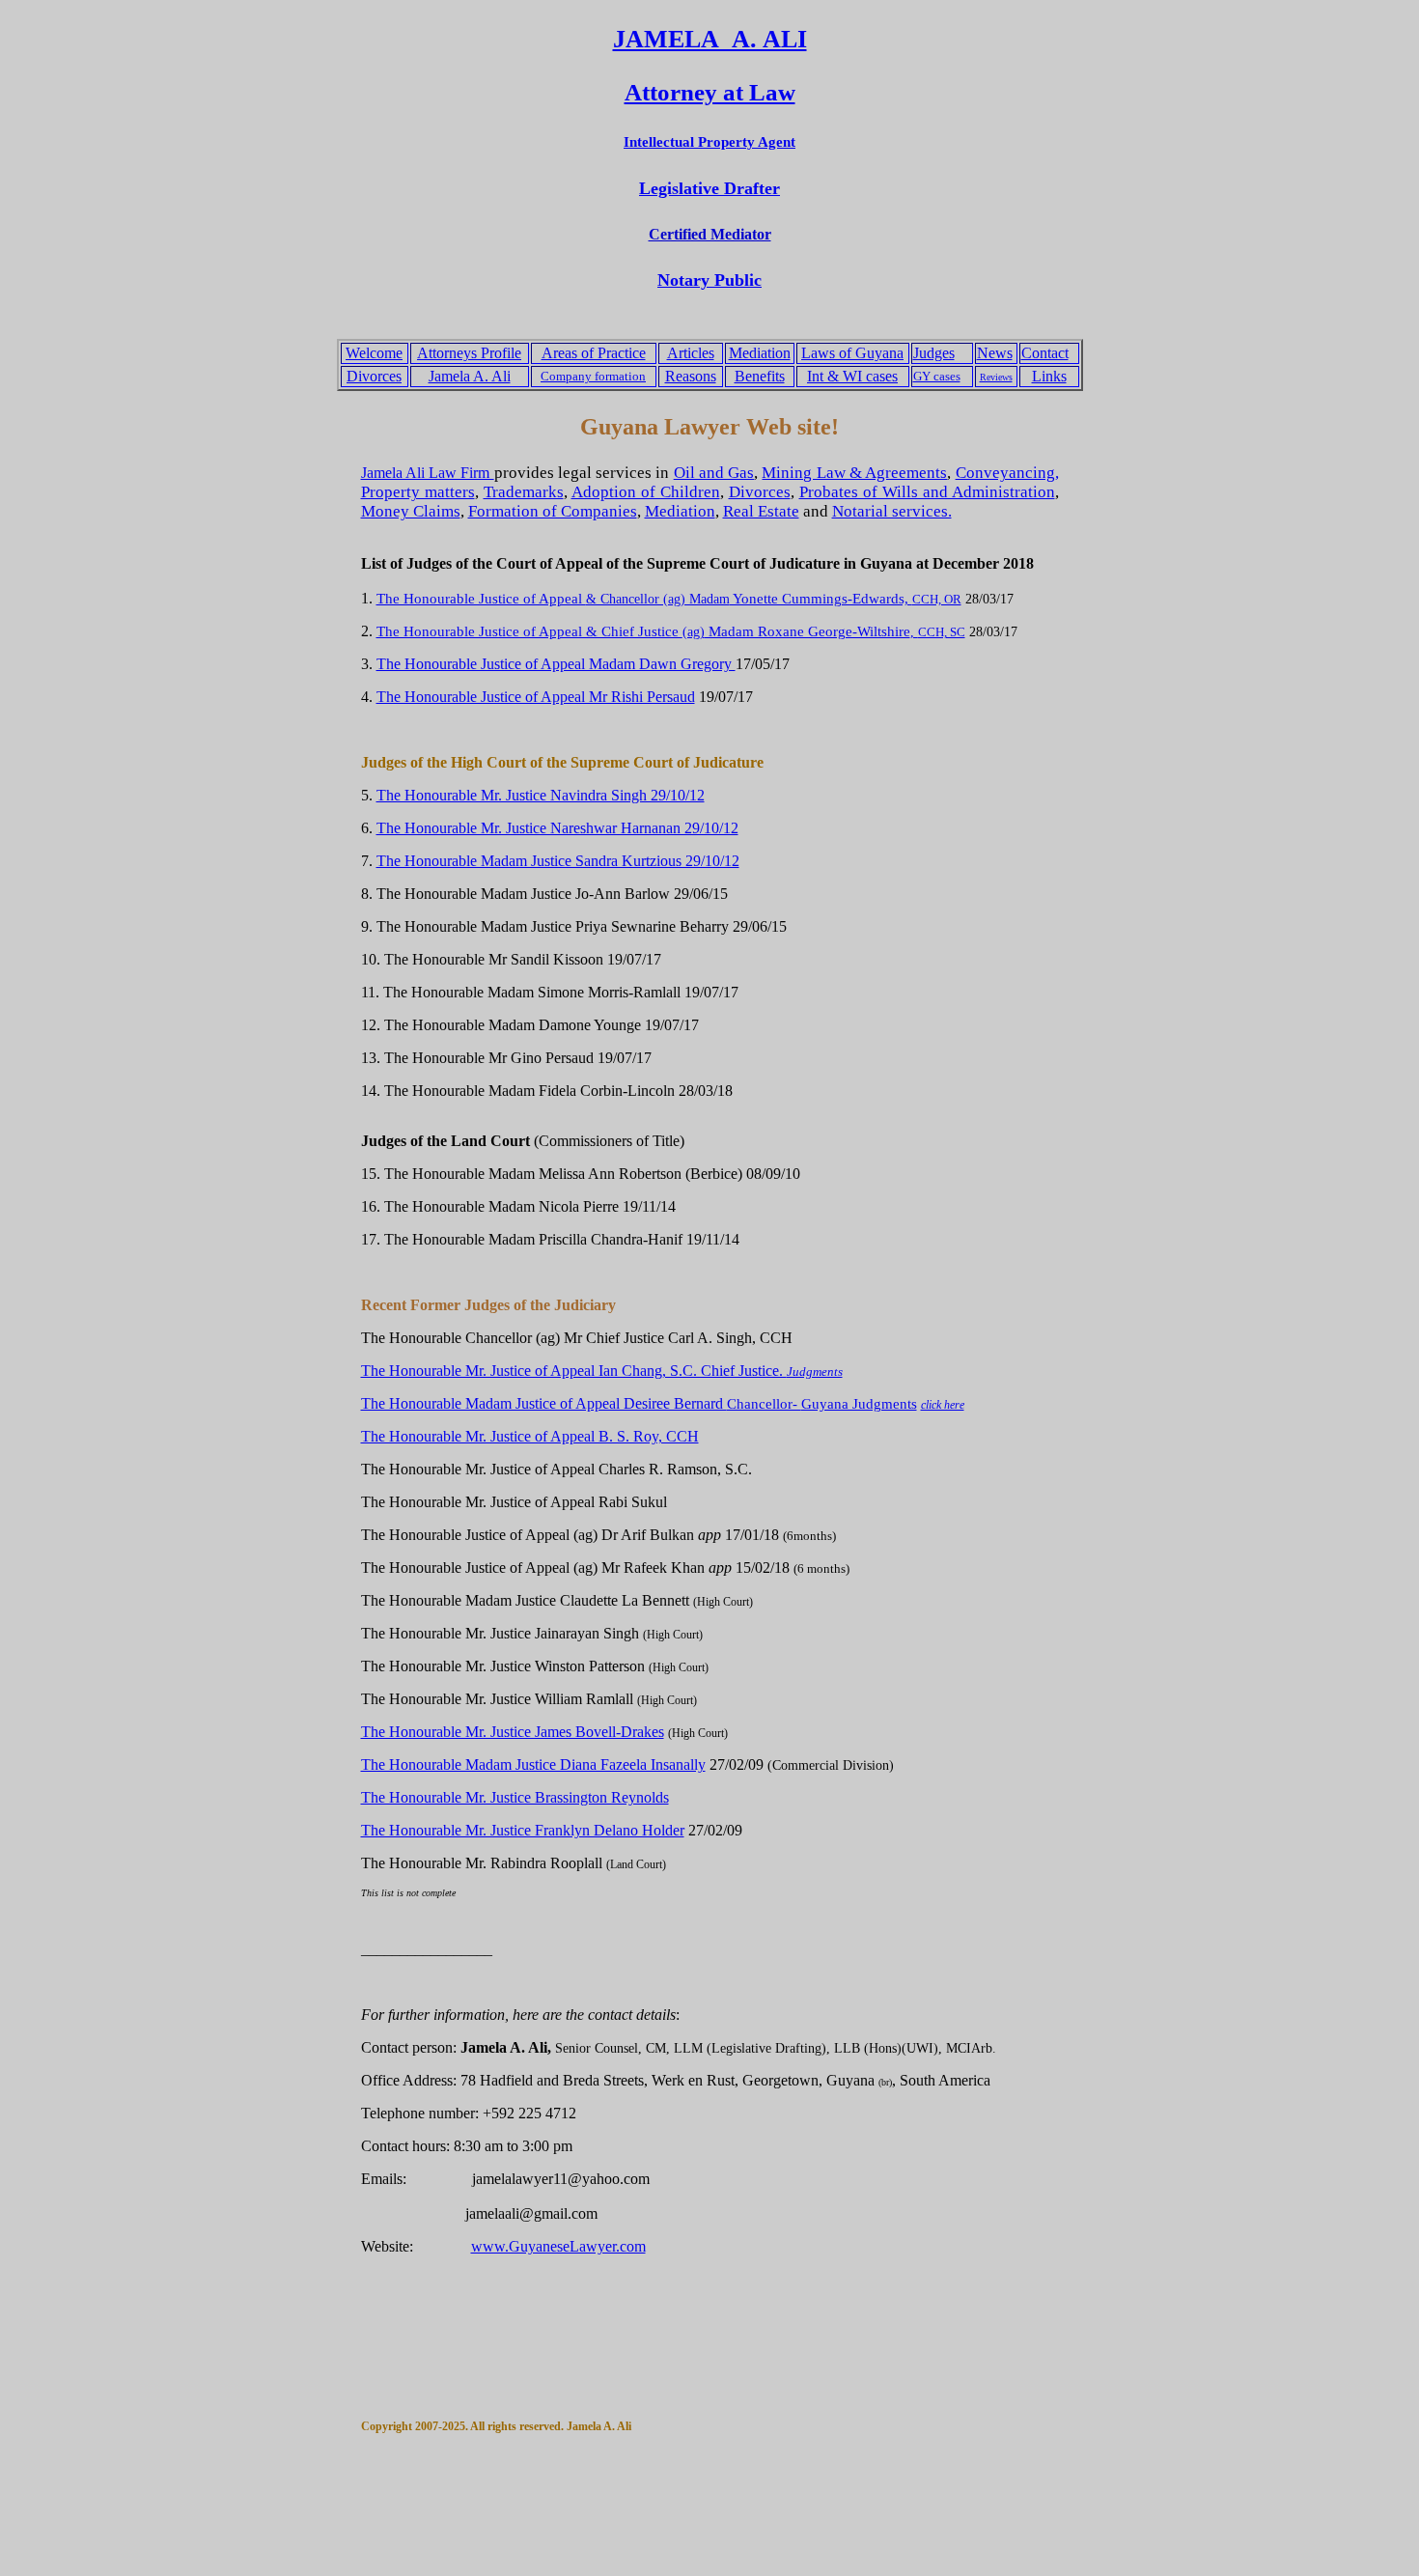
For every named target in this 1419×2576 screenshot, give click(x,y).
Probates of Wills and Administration (927, 492)
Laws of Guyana (852, 353)
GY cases (937, 376)
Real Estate (761, 511)
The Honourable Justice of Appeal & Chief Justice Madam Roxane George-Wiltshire (643, 631)
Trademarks (524, 492)
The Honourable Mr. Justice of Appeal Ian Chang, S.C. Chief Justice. (602, 1371)
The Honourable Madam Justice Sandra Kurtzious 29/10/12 (558, 861)
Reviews (996, 377)
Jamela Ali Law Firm (428, 473)
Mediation (760, 353)
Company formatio (590, 376)
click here (943, 1405)
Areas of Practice (594, 353)
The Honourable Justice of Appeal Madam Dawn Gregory (556, 664)
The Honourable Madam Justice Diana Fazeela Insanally (533, 1764)
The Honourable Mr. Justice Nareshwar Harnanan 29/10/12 (557, 828)
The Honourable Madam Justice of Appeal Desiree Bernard (581, 1403)
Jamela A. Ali (470, 376)
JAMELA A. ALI (710, 39)
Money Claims (411, 511)
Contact (1045, 353)
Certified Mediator (710, 234)
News (995, 353)
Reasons (691, 376)
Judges (934, 353)
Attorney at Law (710, 92)
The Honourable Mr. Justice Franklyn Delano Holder (523, 1830)
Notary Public (709, 280)
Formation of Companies (553, 511)
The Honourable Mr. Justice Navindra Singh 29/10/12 (541, 795)
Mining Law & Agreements (854, 473)
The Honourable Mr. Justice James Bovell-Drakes (513, 1732)
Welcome (374, 353)
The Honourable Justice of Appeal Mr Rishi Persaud (536, 697)
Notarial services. (892, 511)
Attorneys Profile (469, 353)
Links (1049, 376)
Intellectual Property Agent (709, 142)
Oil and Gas (714, 473)
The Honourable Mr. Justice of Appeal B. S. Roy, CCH (530, 1436)
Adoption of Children (646, 492)
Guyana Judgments (859, 1404)
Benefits (760, 376)
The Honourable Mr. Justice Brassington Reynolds (515, 1797)
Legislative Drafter (709, 188)
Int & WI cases (852, 376)
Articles (691, 353)
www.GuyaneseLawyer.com (558, 2246)
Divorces (374, 376)
